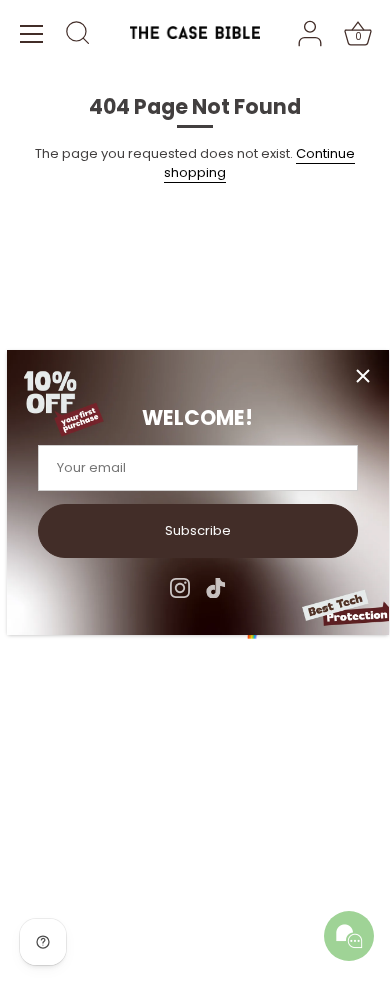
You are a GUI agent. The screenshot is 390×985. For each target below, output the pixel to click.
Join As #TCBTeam (82, 330)
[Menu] (32, 34)
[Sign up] (360, 688)
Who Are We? (64, 278)
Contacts (49, 304)
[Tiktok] (216, 586)
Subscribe (198, 530)
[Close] (363, 376)
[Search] (78, 36)
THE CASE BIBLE (105, 907)
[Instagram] (180, 586)
